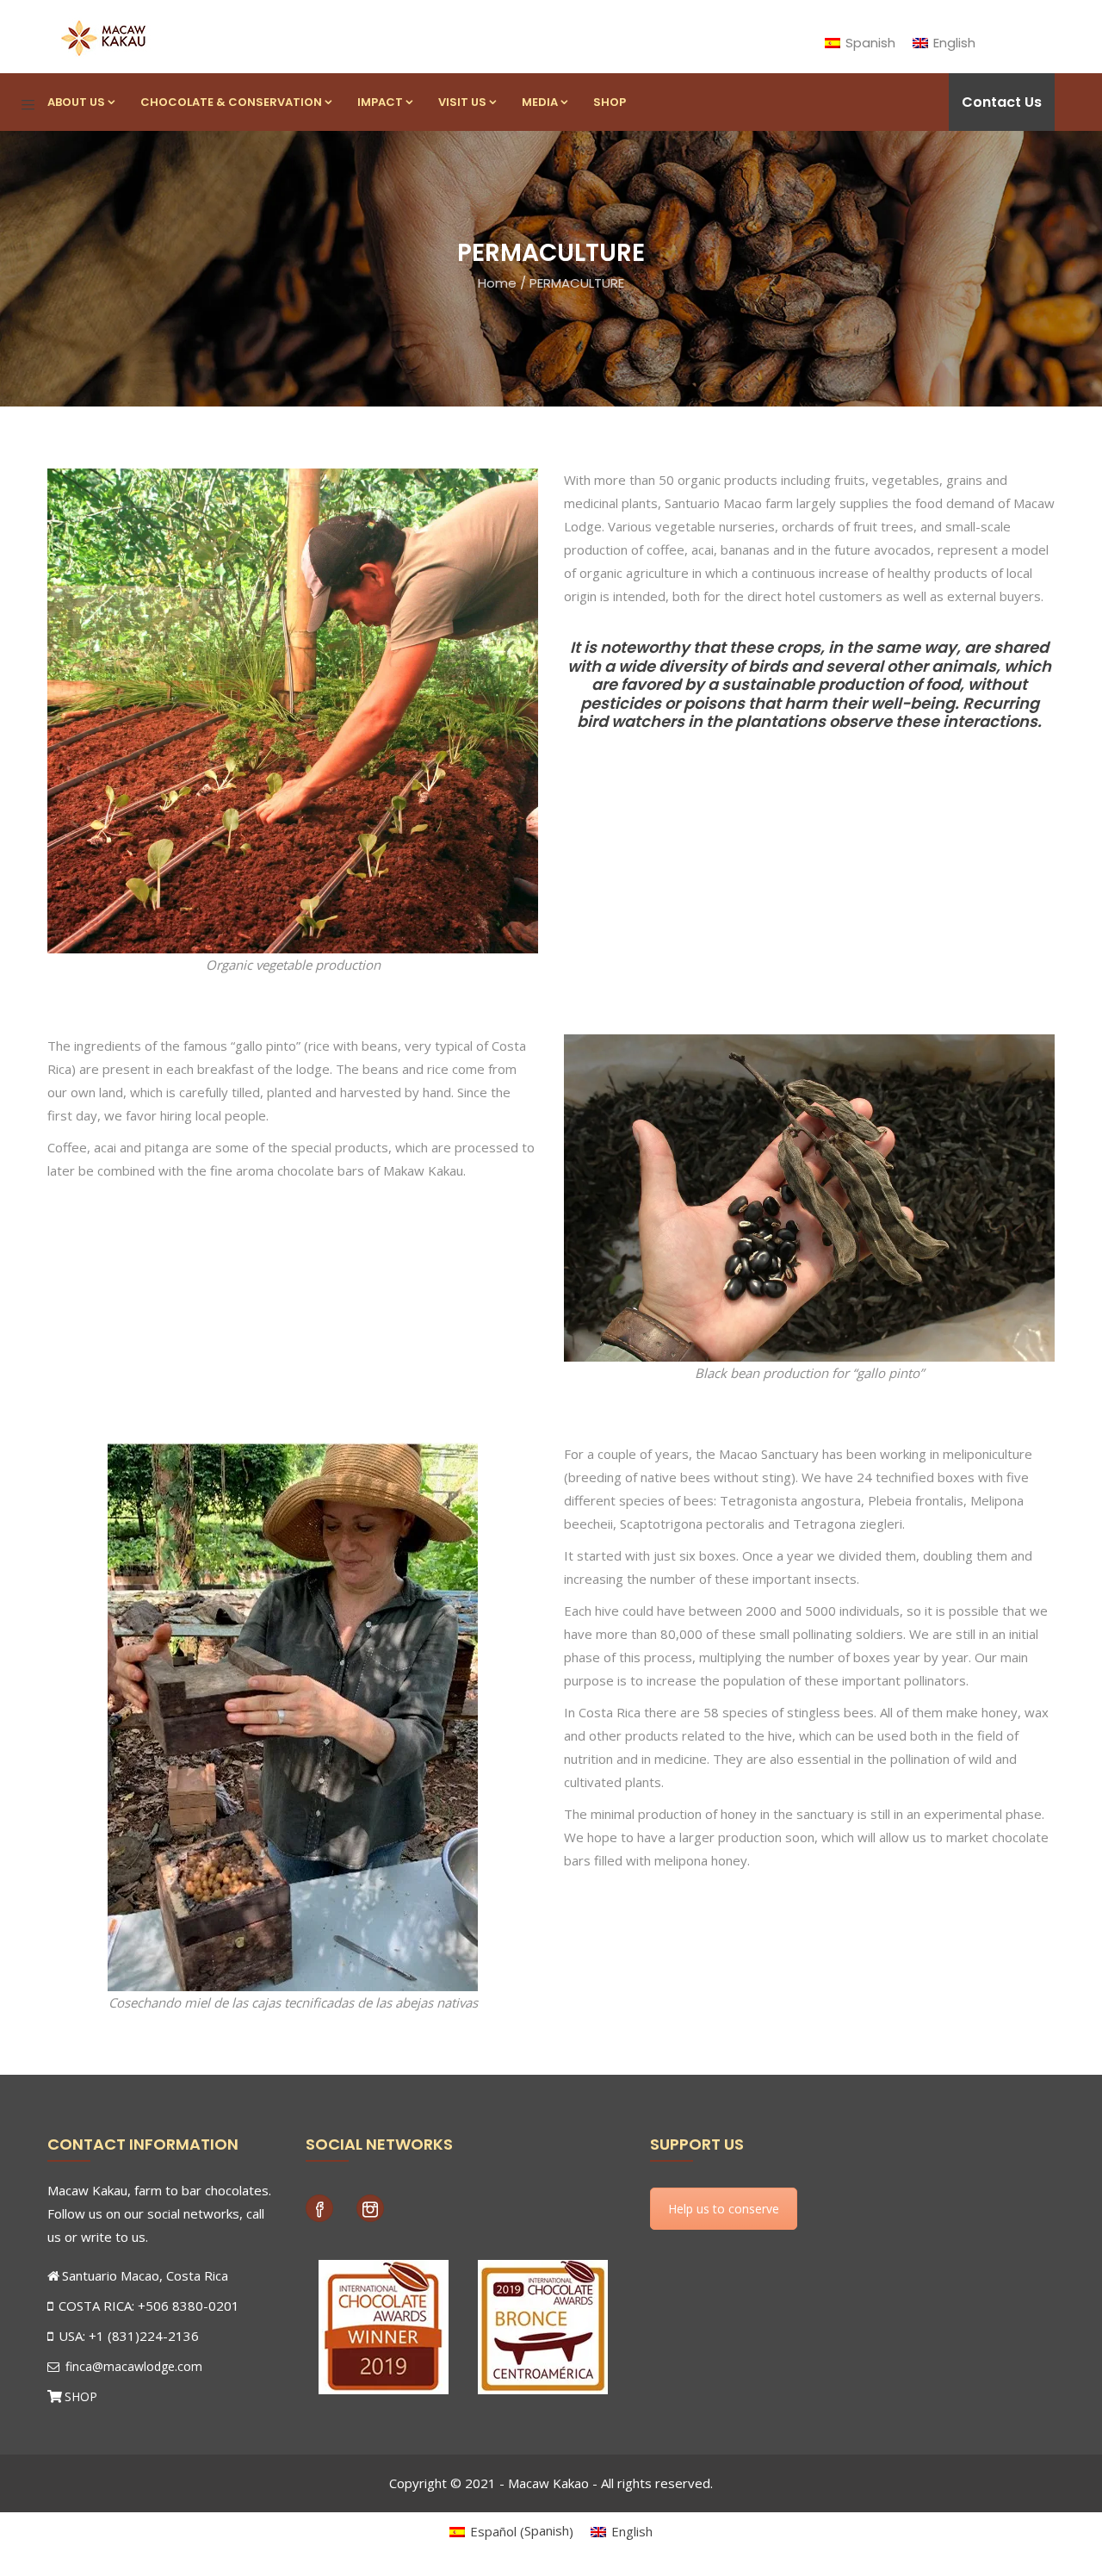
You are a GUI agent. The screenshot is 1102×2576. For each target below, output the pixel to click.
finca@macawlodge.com (132, 2366)
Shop (610, 102)
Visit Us (462, 102)
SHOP (81, 2396)
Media (540, 102)
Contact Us (1002, 102)
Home (497, 283)
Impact (380, 102)
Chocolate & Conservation (231, 102)
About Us (76, 102)
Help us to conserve (724, 2209)
